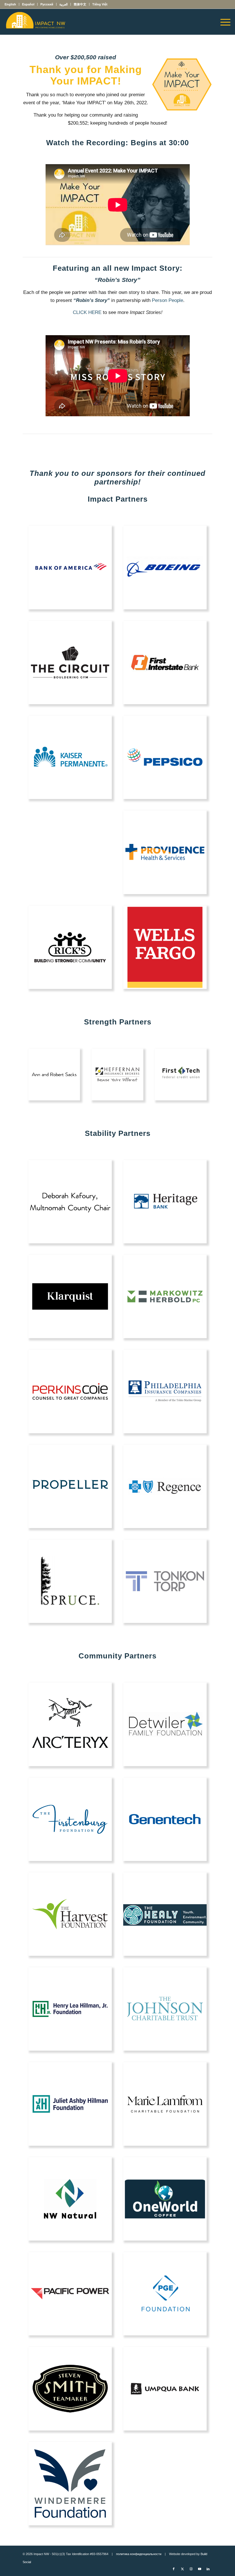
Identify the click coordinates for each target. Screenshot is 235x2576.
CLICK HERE (87, 312)
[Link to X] (182, 2569)
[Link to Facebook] (174, 2569)
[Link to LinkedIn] (208, 2569)
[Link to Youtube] (199, 2569)
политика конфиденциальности (139, 2554)
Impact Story (156, 268)
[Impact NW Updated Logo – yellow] (35, 22)
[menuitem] (12, 4)
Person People (168, 300)
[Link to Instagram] (191, 2569)
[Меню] (223, 22)
